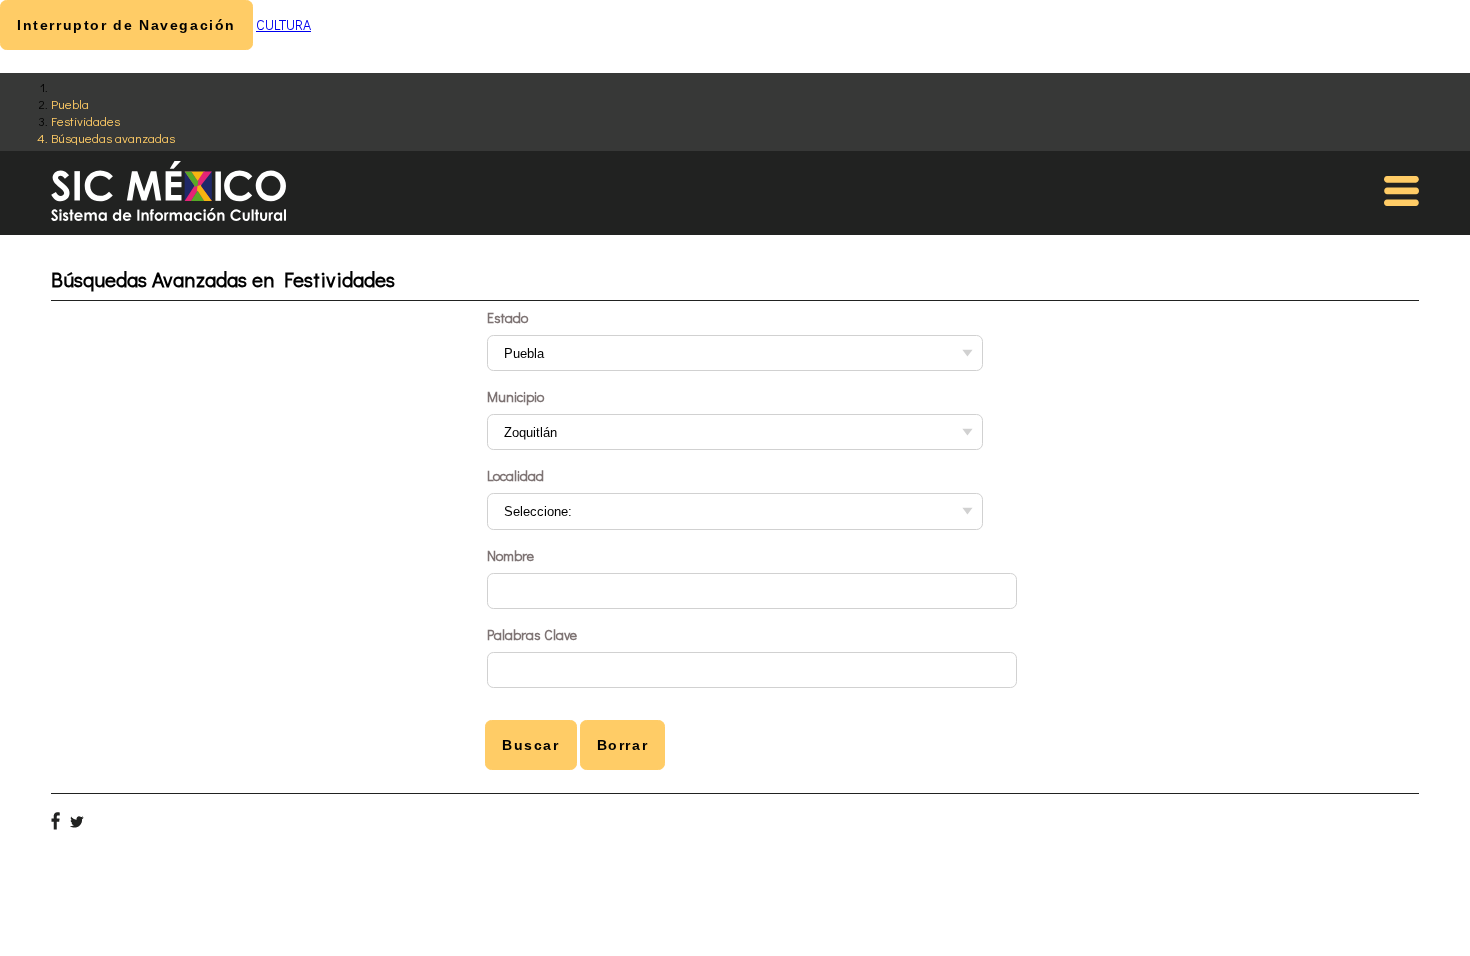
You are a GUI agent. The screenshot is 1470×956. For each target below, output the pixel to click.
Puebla (70, 103)
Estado (507, 317)
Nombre (510, 555)
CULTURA (283, 24)
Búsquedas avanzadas (113, 137)
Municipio (515, 396)
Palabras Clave (532, 634)
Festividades (85, 120)
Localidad (515, 475)
